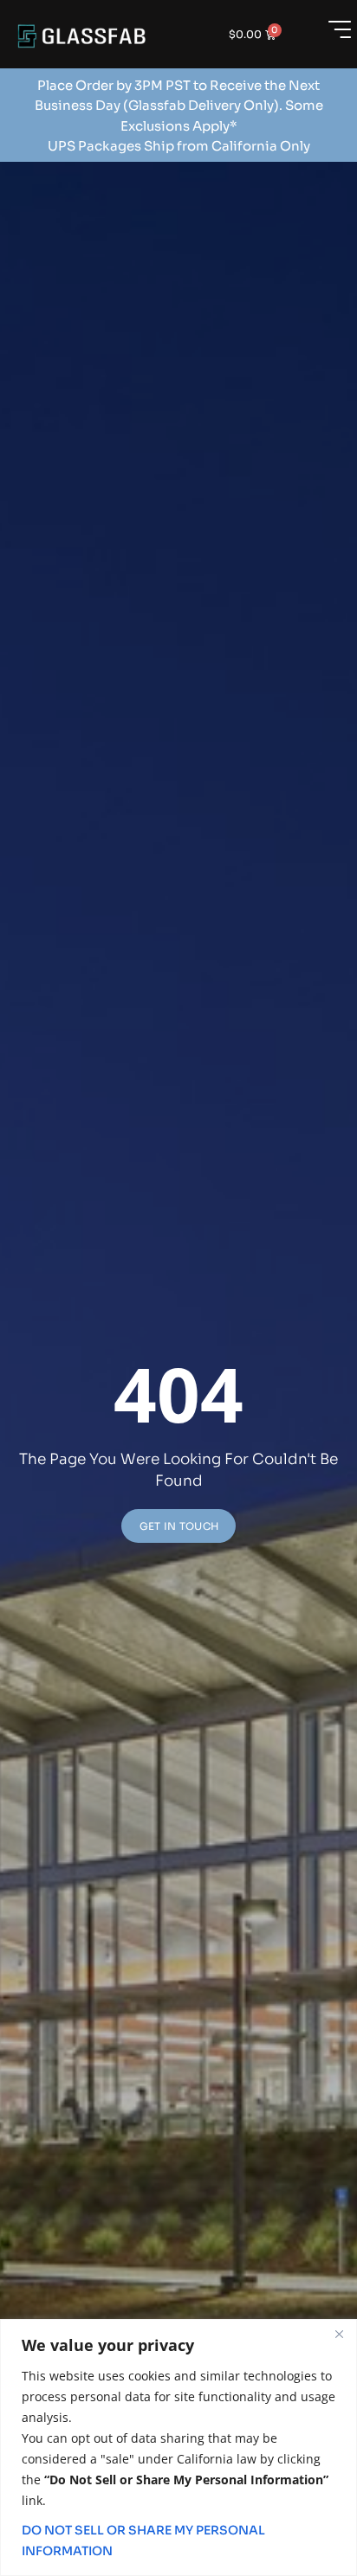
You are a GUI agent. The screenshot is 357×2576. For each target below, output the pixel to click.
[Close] (339, 2334)
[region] (178, 2448)
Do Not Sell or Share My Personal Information (143, 2541)
